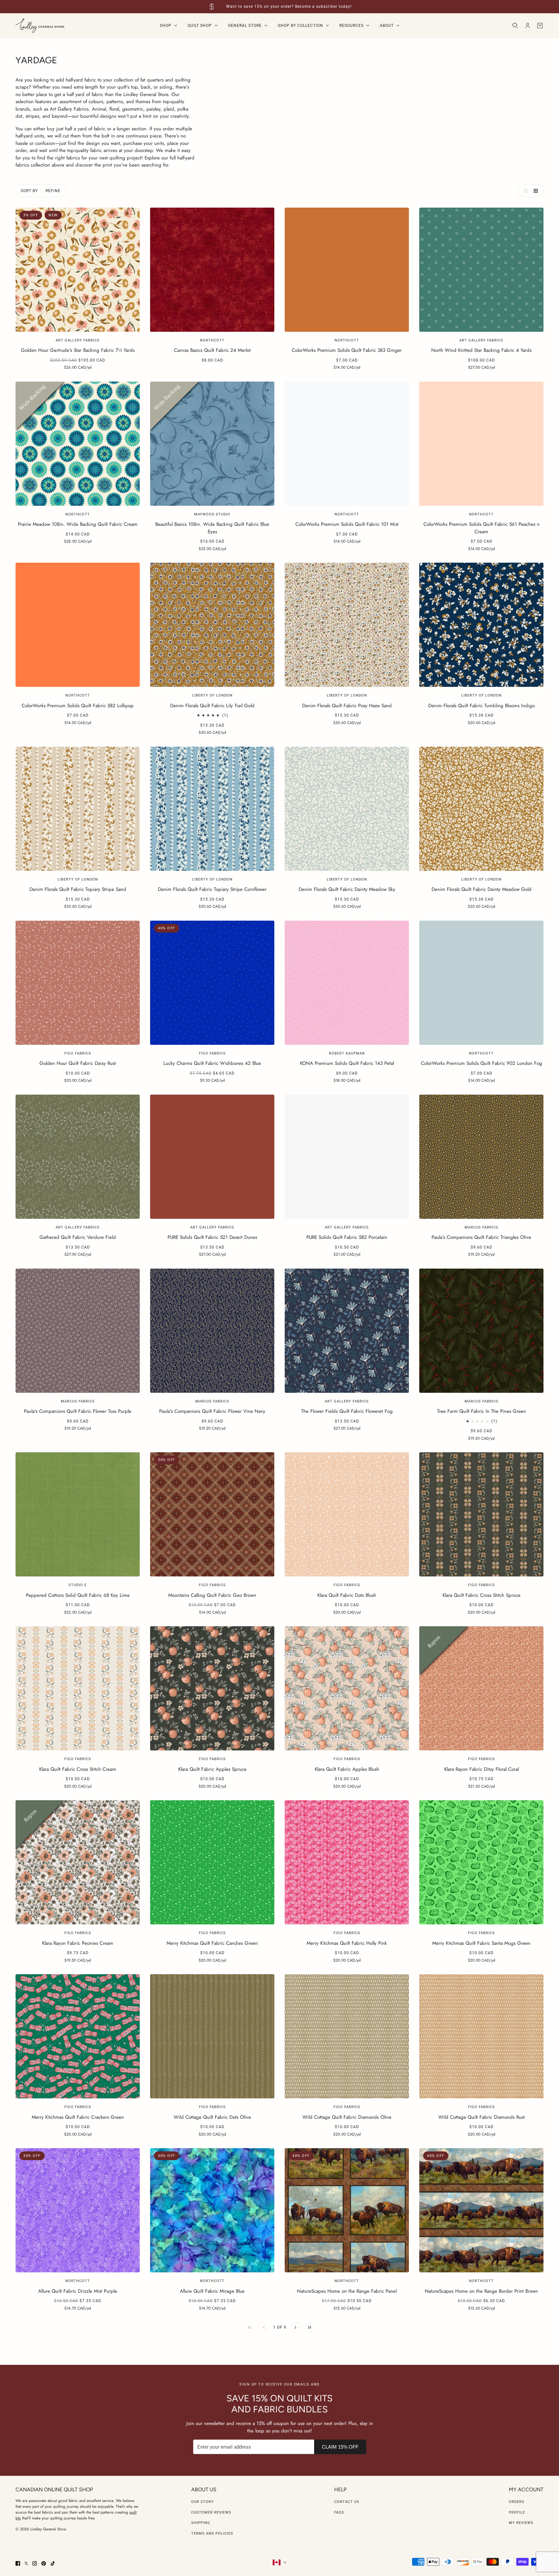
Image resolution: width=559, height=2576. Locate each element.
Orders (517, 2502)
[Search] (515, 26)
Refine (53, 191)
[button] (524, 191)
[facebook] (18, 2563)
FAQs (339, 2512)
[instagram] (35, 2563)
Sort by (29, 191)
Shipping (201, 2523)
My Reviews (521, 2523)
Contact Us (347, 2502)
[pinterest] (44, 2563)
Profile (517, 2512)
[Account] (528, 26)
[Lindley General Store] (40, 26)
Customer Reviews (211, 2512)
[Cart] (540, 26)
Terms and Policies (212, 2533)
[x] (26, 2563)
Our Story (203, 2502)
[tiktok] (53, 2563)
